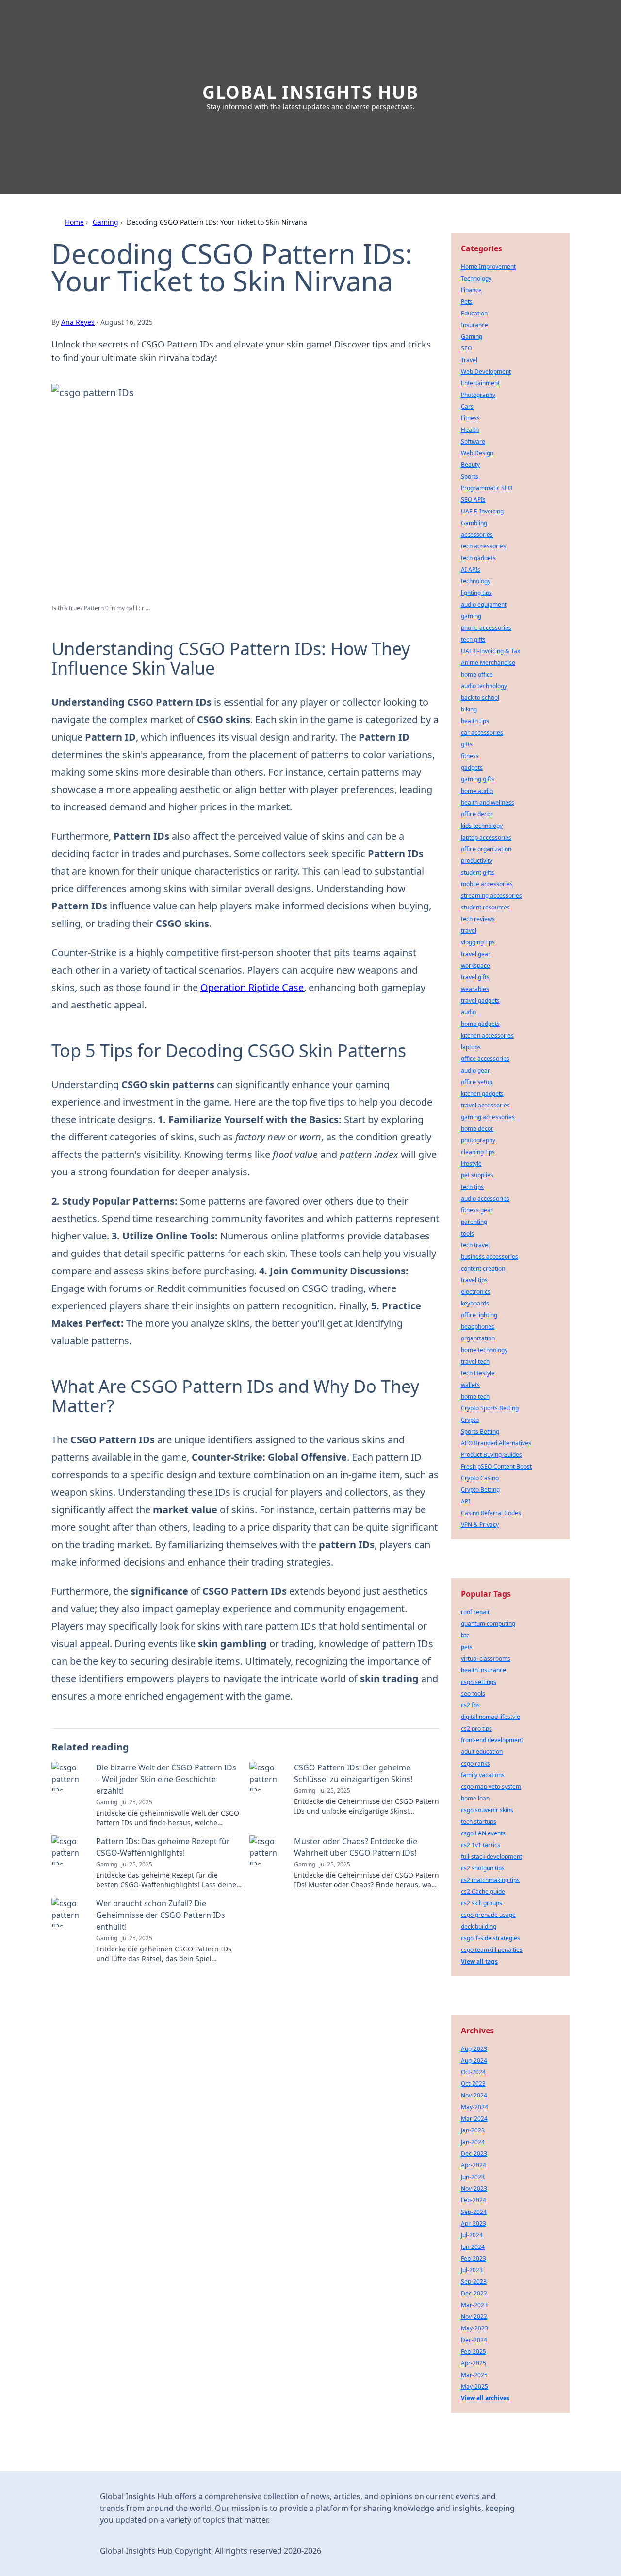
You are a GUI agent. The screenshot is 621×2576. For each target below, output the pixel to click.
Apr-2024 (474, 2165)
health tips (475, 721)
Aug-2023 (474, 2049)
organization (478, 1338)
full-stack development (491, 1857)
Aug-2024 (474, 2060)
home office (477, 674)
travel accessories (485, 1105)
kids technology (482, 826)
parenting (474, 1222)
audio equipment (484, 604)
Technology (476, 278)
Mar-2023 (474, 2305)
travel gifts (475, 977)
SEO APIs (473, 500)
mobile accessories (487, 884)
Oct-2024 (473, 2072)
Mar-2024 (474, 2119)
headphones (478, 1327)
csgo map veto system (491, 1787)
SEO (466, 348)
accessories (477, 535)
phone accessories (486, 628)
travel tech (475, 1362)
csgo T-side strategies (490, 1938)
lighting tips (476, 593)
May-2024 (474, 2107)
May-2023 (474, 2328)
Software (473, 441)
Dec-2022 (474, 2293)
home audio (477, 791)
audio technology (484, 686)
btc (465, 1635)
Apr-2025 (474, 2363)
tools (467, 1233)
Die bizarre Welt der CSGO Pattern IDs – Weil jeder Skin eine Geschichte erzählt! (166, 1779)
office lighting (479, 1315)
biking (469, 709)
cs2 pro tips (476, 1728)
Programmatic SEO (487, 488)
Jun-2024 (473, 2247)
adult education (482, 1752)
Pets (467, 302)
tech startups (479, 1822)
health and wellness (488, 802)
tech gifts (473, 639)
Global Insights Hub (310, 92)
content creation (483, 1268)
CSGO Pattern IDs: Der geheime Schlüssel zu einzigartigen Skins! (353, 1773)
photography (478, 1140)
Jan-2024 (473, 2142)
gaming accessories (488, 1117)
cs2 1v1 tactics (481, 1845)
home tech (475, 1396)
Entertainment (480, 383)
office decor (477, 814)
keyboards (475, 1303)
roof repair (475, 1612)
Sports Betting (480, 1431)
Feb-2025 (474, 2352)
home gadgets (480, 1024)
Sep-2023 (474, 2282)
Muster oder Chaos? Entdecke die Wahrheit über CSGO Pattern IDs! (356, 1847)
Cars (467, 406)
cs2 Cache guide (483, 1891)
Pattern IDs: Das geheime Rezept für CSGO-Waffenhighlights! (163, 1847)
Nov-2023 (474, 2188)
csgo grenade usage (488, 1915)
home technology (484, 1350)
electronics (476, 1292)
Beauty (470, 465)
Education (474, 313)
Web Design (477, 453)
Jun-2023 (473, 2177)
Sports (470, 476)
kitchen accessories (487, 1035)
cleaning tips (478, 1152)
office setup (477, 1082)
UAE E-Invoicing (482, 511)
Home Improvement (488, 267)
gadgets (472, 768)
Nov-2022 (474, 2317)
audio (468, 1012)
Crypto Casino (480, 1478)
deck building (479, 1926)
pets (467, 1647)
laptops (471, 1047)
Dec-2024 (474, 2340)
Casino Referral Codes (491, 1513)
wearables (475, 989)
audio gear (475, 1070)
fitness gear (477, 1210)
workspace (475, 966)
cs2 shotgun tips (483, 1868)
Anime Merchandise (488, 663)
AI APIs (471, 570)
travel (469, 931)
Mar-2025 (474, 2375)
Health (470, 430)
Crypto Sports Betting (490, 1408)
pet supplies (477, 1175)
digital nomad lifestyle (490, 1717)
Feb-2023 (474, 2258)
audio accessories (485, 1198)
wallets (470, 1385)
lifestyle (471, 1164)
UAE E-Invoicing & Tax (490, 651)
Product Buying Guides (491, 1455)
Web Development (486, 372)
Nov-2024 (474, 2095)
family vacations (483, 1775)
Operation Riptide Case (252, 987)
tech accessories (483, 546)
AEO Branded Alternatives (496, 1443)
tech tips (472, 1187)
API (466, 1501)
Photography (478, 395)
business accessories (490, 1257)
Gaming (106, 222)
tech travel (475, 1245)
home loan (475, 1798)
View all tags (479, 1961)
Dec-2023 (474, 2154)
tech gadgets (478, 558)
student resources (485, 907)
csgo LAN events (483, 1833)
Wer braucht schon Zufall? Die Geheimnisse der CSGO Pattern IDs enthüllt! (161, 1915)
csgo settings (479, 1682)
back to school (480, 698)
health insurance (483, 1670)
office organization (486, 849)
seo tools (473, 1693)
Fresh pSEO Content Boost (496, 1466)
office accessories (485, 1059)
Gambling (474, 523)
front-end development (492, 1740)
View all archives (485, 2398)
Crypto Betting (480, 1490)
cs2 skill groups (482, 1903)
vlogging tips (478, 942)
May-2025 (474, 2386)
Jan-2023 (473, 2130)
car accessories (482, 733)
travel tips (474, 1280)
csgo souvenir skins (487, 1810)
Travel (469, 360)
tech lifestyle (478, 1373)
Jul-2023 (472, 2270)
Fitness (470, 418)
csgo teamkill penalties (492, 1950)
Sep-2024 (474, 2212)
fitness (470, 756)
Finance (471, 290)
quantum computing (488, 1624)
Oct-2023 (473, 2084)
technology (476, 581)
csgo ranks (475, 1763)
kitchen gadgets (482, 1094)
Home (74, 222)
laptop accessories (486, 837)
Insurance (474, 325)
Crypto (470, 1420)
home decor (477, 1129)
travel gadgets (480, 1000)
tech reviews (478, 919)
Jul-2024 (472, 2235)
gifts (467, 744)
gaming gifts (478, 779)
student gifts (478, 872)
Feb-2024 (474, 2200)
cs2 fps (470, 1705)
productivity (477, 861)
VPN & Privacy (480, 1525)
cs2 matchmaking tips (490, 1880)
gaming (471, 616)
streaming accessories (491, 896)
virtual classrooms (486, 1659)
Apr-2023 (474, 2223)
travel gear (476, 954)
